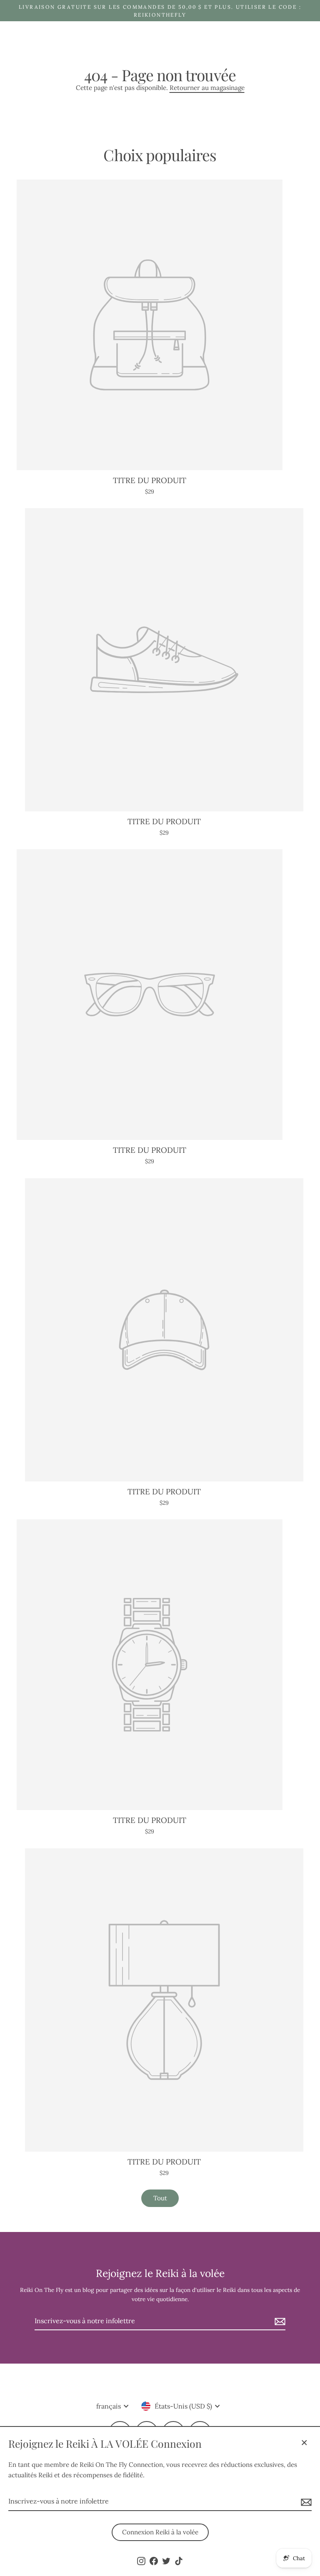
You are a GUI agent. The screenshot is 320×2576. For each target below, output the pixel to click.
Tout (160, 2198)
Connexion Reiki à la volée (160, 2532)
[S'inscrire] (305, 2502)
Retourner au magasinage (207, 88)
